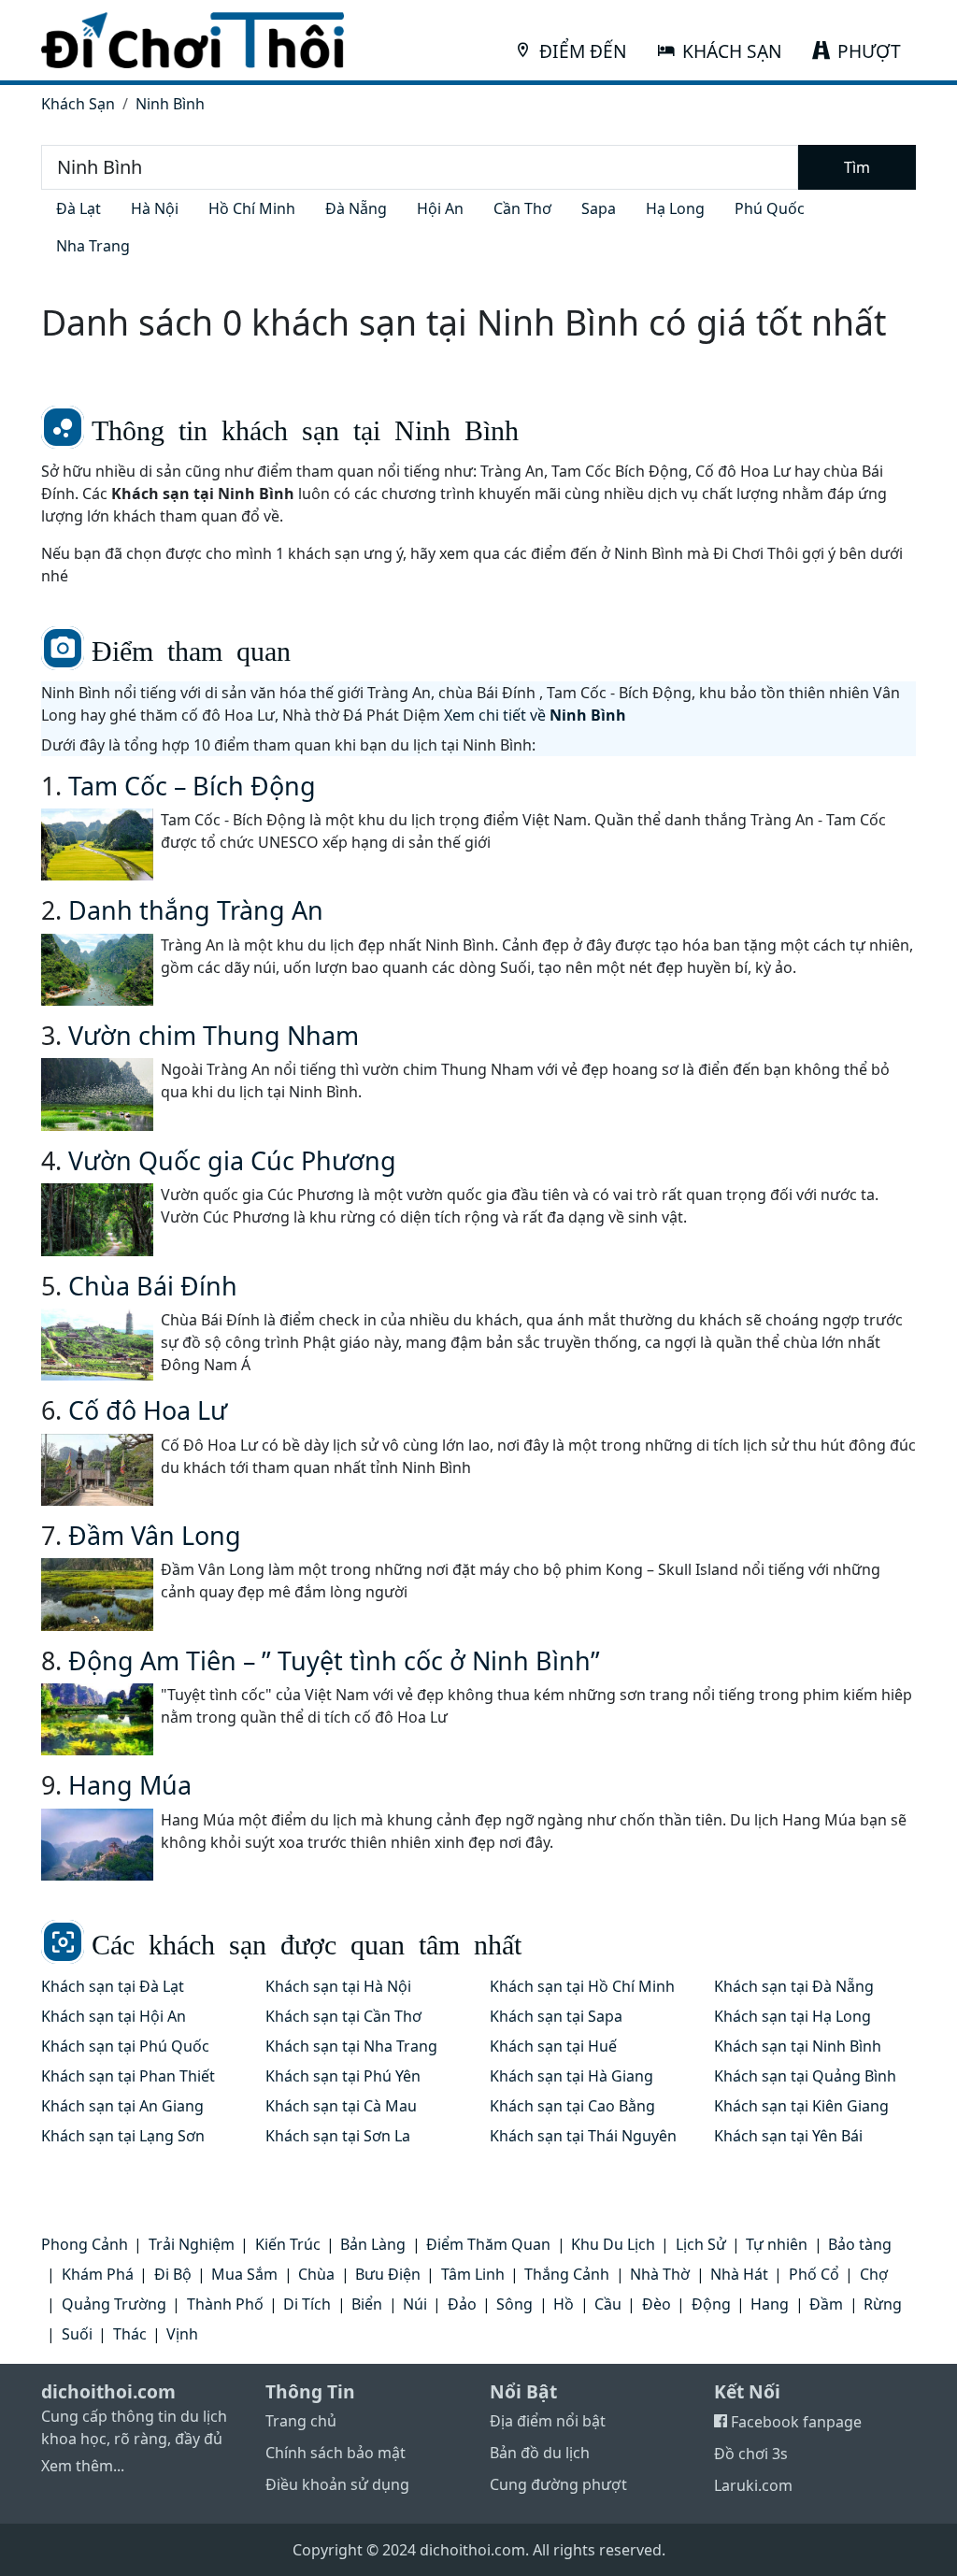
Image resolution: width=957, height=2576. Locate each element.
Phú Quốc (770, 208)
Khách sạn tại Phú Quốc (125, 2046)
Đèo (657, 2304)
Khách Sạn (78, 104)
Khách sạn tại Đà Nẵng (794, 1986)
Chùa (316, 2274)
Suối (77, 2334)
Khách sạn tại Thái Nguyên (583, 2136)
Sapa (599, 208)
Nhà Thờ (660, 2274)
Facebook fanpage (794, 2422)
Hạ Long (675, 208)
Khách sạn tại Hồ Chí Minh (582, 1986)
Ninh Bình (170, 104)
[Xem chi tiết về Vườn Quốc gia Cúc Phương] (97, 1219)
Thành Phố (225, 2304)
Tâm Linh (473, 2274)
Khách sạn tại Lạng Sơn (123, 2136)
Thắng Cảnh (567, 2274)
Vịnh (182, 2334)
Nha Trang (93, 246)
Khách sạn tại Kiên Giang (801, 2106)
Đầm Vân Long (155, 1535)
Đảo (462, 2304)
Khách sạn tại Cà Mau (341, 2106)
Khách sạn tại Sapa (556, 2016)
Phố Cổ (814, 2274)
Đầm (826, 2304)
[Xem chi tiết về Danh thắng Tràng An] (97, 970)
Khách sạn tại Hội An (114, 2016)
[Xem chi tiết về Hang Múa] (97, 1845)
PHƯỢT (869, 51)
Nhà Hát (739, 2274)
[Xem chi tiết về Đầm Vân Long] (97, 1594)
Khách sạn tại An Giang (122, 2106)
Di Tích (307, 2304)
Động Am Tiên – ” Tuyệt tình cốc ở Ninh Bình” (334, 1660)
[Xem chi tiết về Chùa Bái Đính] (97, 1345)
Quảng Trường (114, 2304)
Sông (514, 2304)
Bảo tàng (860, 2244)
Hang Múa (130, 1785)
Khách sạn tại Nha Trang (351, 2046)
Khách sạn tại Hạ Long (793, 2016)
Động (711, 2304)
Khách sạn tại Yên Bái (788, 2136)
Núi (415, 2304)
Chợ (874, 2274)
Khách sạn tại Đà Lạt (113, 1986)
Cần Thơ (522, 208)
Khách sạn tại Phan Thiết (128, 2076)
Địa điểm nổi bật (548, 2421)
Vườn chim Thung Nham (214, 1035)
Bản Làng (373, 2244)
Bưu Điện (388, 2274)
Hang (770, 2304)
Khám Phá (98, 2274)
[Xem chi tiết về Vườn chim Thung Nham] (97, 1094)
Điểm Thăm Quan (488, 2244)
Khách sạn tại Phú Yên (343, 2076)
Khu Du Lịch (613, 2244)
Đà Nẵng (356, 208)
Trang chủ (301, 2421)
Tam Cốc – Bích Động (192, 786)
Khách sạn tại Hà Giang (571, 2076)
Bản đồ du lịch (540, 2453)
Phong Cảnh (85, 2244)
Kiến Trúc (288, 2244)
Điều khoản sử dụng (337, 2484)
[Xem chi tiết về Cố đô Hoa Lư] (97, 1470)
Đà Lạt (79, 208)
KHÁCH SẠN (732, 51)
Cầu (608, 2304)
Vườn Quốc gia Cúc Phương (232, 1160)
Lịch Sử (701, 2244)
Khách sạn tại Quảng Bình (805, 2076)
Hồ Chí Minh (252, 208)
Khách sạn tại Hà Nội (338, 1986)
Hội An (440, 208)
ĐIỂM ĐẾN (583, 51)
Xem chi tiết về (535, 715)
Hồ (564, 2304)
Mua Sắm (244, 2274)
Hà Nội (155, 208)
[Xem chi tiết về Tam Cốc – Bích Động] (97, 844)
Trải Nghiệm (192, 2244)
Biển (367, 2304)
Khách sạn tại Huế (553, 2046)
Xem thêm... (83, 2466)
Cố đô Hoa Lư (148, 1410)
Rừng (883, 2304)
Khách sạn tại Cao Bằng (572, 2106)
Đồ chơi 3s (751, 2454)
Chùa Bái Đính (153, 1286)
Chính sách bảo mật (336, 2453)
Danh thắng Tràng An (196, 910)
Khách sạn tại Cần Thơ (343, 2016)
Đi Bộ (173, 2274)
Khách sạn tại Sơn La (338, 2136)
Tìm (857, 167)
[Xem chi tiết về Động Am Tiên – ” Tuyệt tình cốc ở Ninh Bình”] (97, 1719)
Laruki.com (753, 2485)
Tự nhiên (777, 2244)
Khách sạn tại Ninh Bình (798, 2046)
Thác (130, 2334)
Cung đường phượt (558, 2484)
